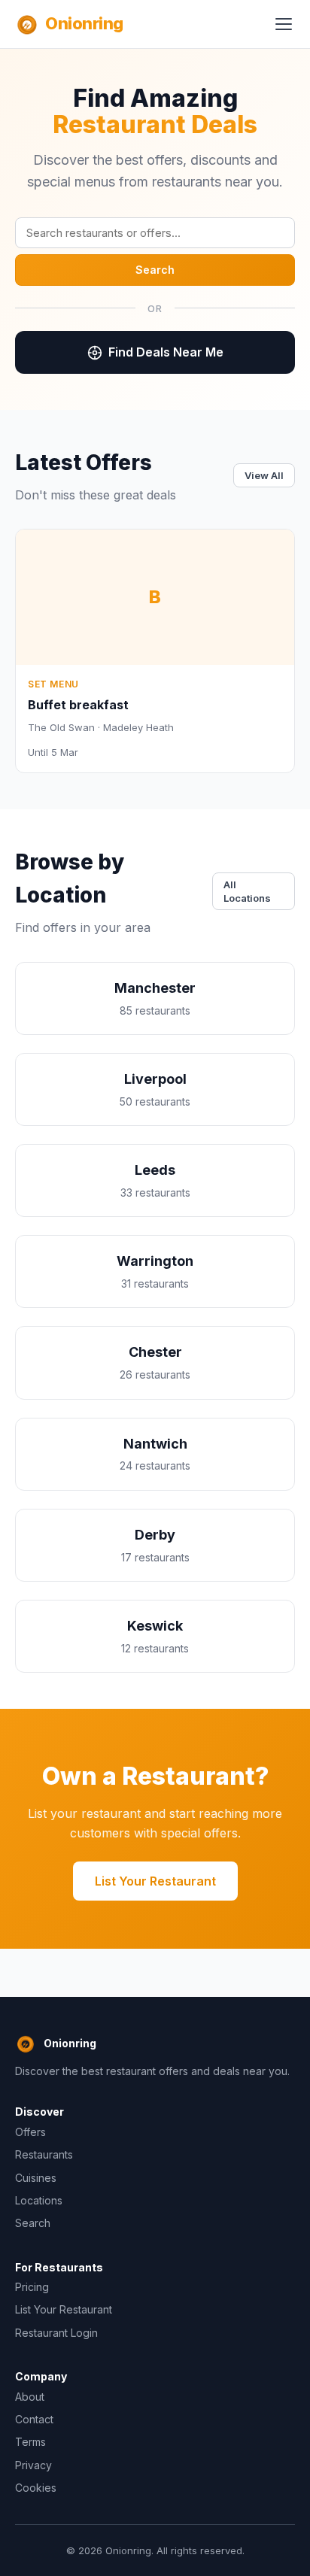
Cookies (36, 2488)
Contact (34, 2419)
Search (155, 270)
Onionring (84, 23)
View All (264, 475)
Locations (39, 2200)
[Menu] (284, 24)
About (30, 2397)
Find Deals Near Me (166, 352)
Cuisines (36, 2178)
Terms (30, 2442)
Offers (30, 2132)
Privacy (33, 2465)
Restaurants (44, 2154)
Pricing (32, 2287)
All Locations (247, 891)
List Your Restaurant (155, 1881)
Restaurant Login (56, 2333)
